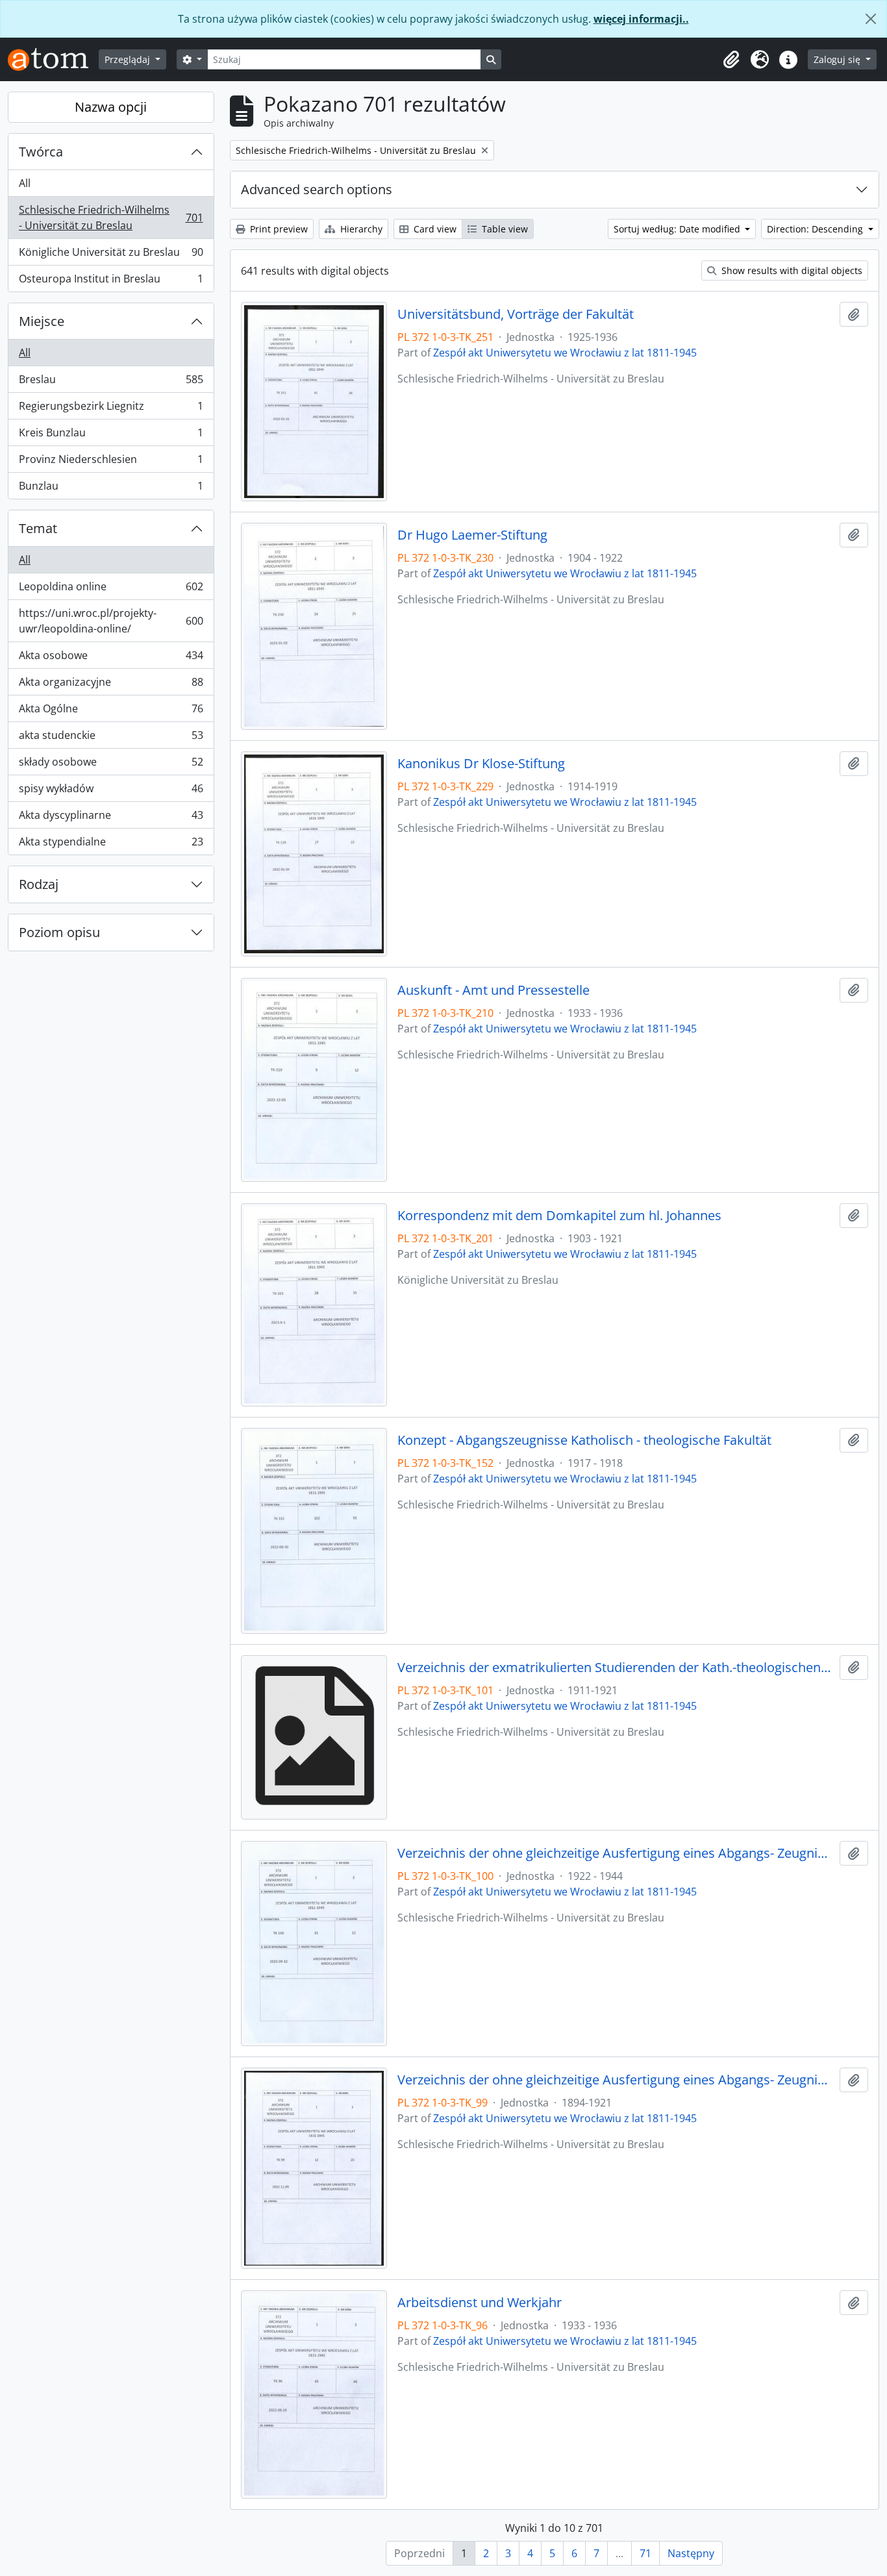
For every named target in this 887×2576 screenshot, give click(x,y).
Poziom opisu (59, 932)
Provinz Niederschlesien (111, 462)
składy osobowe (111, 765)
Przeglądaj (129, 59)
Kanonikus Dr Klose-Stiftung (481, 764)
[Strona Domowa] (53, 59)
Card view (434, 229)
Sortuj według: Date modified (678, 229)
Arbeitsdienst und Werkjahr (480, 2303)
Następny (691, 2553)
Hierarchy (360, 229)
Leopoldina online (111, 590)
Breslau (111, 382)
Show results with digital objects (791, 270)
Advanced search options (317, 189)
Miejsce (42, 321)
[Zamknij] (871, 19)
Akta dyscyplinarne (111, 818)
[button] (731, 60)
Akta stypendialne (111, 844)
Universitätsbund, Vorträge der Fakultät (516, 314)
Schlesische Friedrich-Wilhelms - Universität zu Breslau (111, 218)
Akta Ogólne (111, 712)
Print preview (278, 229)
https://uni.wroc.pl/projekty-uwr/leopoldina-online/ (111, 621)
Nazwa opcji (111, 107)
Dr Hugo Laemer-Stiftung (472, 535)
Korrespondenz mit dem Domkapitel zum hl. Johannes (559, 1216)
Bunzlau (111, 489)
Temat (38, 528)
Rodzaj (39, 884)
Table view (504, 229)
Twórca (41, 152)
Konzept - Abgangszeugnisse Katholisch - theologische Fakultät (584, 1440)
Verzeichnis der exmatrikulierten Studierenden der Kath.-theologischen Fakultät (616, 1668)
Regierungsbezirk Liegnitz (111, 409)
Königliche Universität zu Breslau (111, 255)
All (25, 183)
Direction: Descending (816, 229)
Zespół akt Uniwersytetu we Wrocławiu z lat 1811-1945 (565, 353)
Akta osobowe (111, 658)
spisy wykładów (111, 792)
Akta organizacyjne (111, 685)
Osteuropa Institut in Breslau (111, 281)
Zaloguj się (838, 59)
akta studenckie (111, 738)
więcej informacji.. (641, 19)
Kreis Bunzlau (111, 436)
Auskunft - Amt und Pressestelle (493, 990)
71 (645, 2553)
